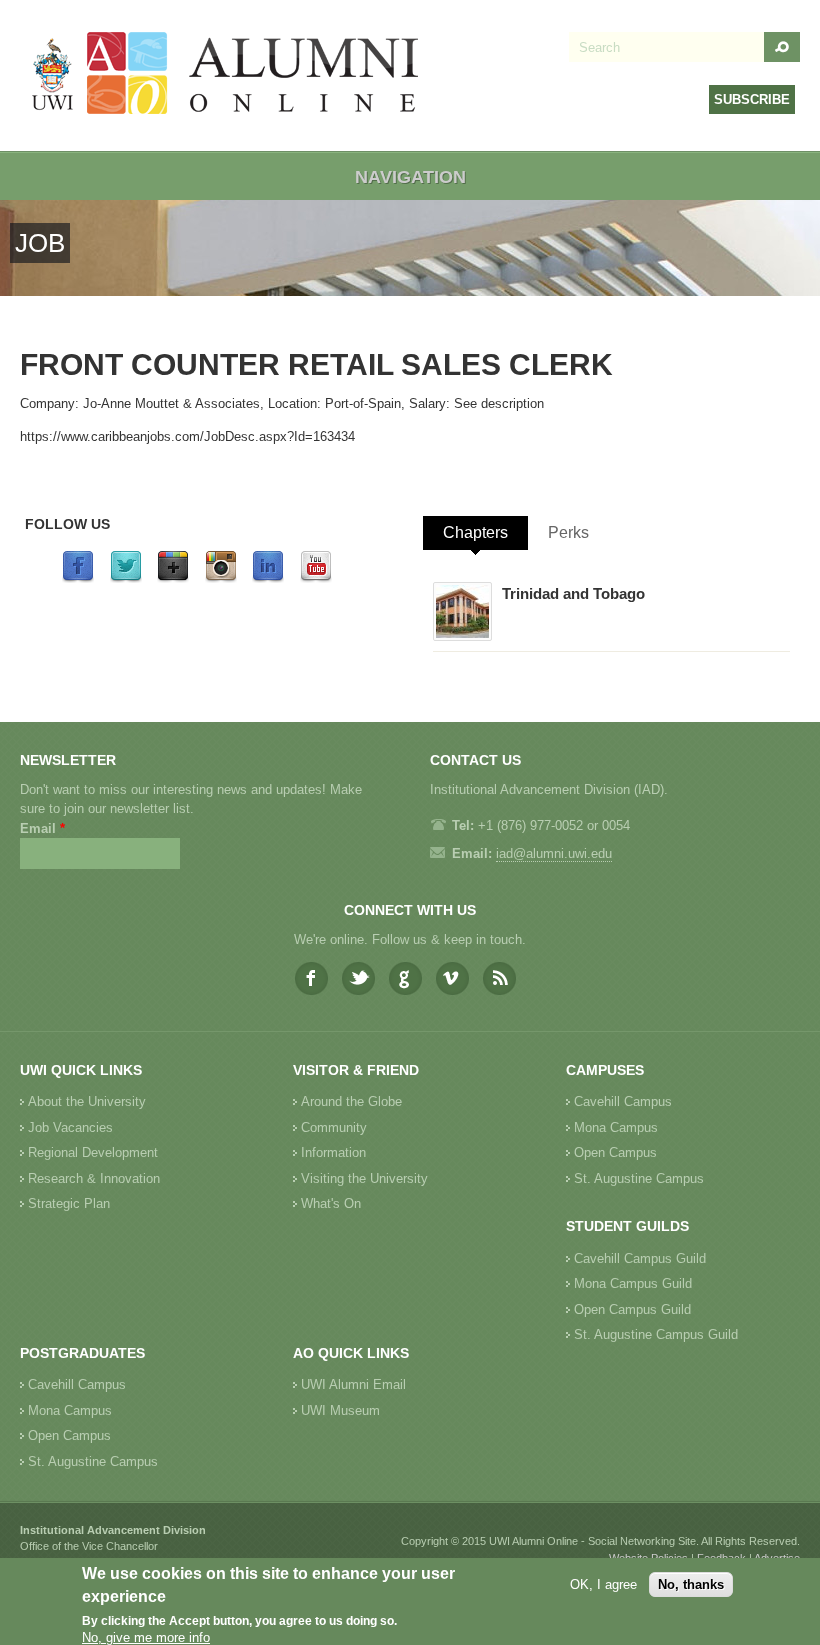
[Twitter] (126, 578)
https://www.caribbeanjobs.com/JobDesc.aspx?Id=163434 (187, 436)
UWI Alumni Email (353, 1384)
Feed (499, 978)
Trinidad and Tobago (573, 593)
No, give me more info (146, 1637)
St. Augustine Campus (639, 1178)
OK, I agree (603, 1584)
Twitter (358, 978)
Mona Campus (616, 1127)
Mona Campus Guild (633, 1283)
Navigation (410, 177)
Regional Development (93, 1152)
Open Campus (615, 1152)
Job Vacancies (70, 1127)
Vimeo (452, 978)
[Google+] (173, 578)
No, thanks (691, 1584)
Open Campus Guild (632, 1309)
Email (42, 828)
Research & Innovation (94, 1178)
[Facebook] (78, 578)
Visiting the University (364, 1178)
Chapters (475, 532)
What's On (331, 1203)
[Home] (226, 75)
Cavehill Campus (623, 1101)
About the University (87, 1101)
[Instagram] (221, 578)
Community (334, 1127)
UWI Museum (340, 1410)
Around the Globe (351, 1101)
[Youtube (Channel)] (316, 578)
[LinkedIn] (268, 578)
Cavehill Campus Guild (640, 1258)
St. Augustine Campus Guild (656, 1334)
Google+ (405, 978)
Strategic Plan (69, 1203)
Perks (568, 532)
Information (333, 1152)
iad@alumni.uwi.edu (554, 853)
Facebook (311, 978)
